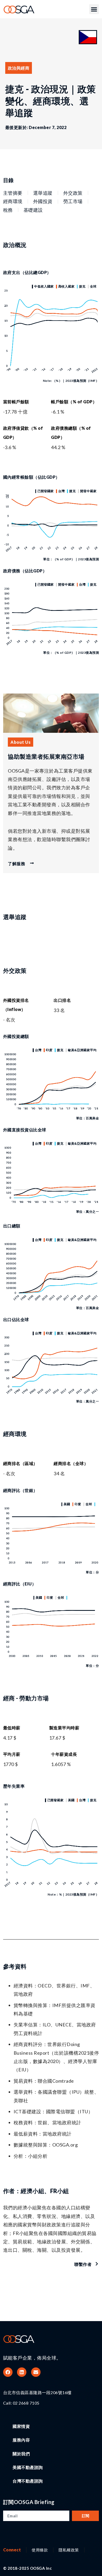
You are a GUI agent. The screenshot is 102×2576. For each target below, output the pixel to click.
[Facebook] (8, 2372)
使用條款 (40, 2550)
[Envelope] (36, 2372)
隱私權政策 (69, 2550)
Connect (12, 2550)
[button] (94, 9)
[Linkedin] (22, 2372)
